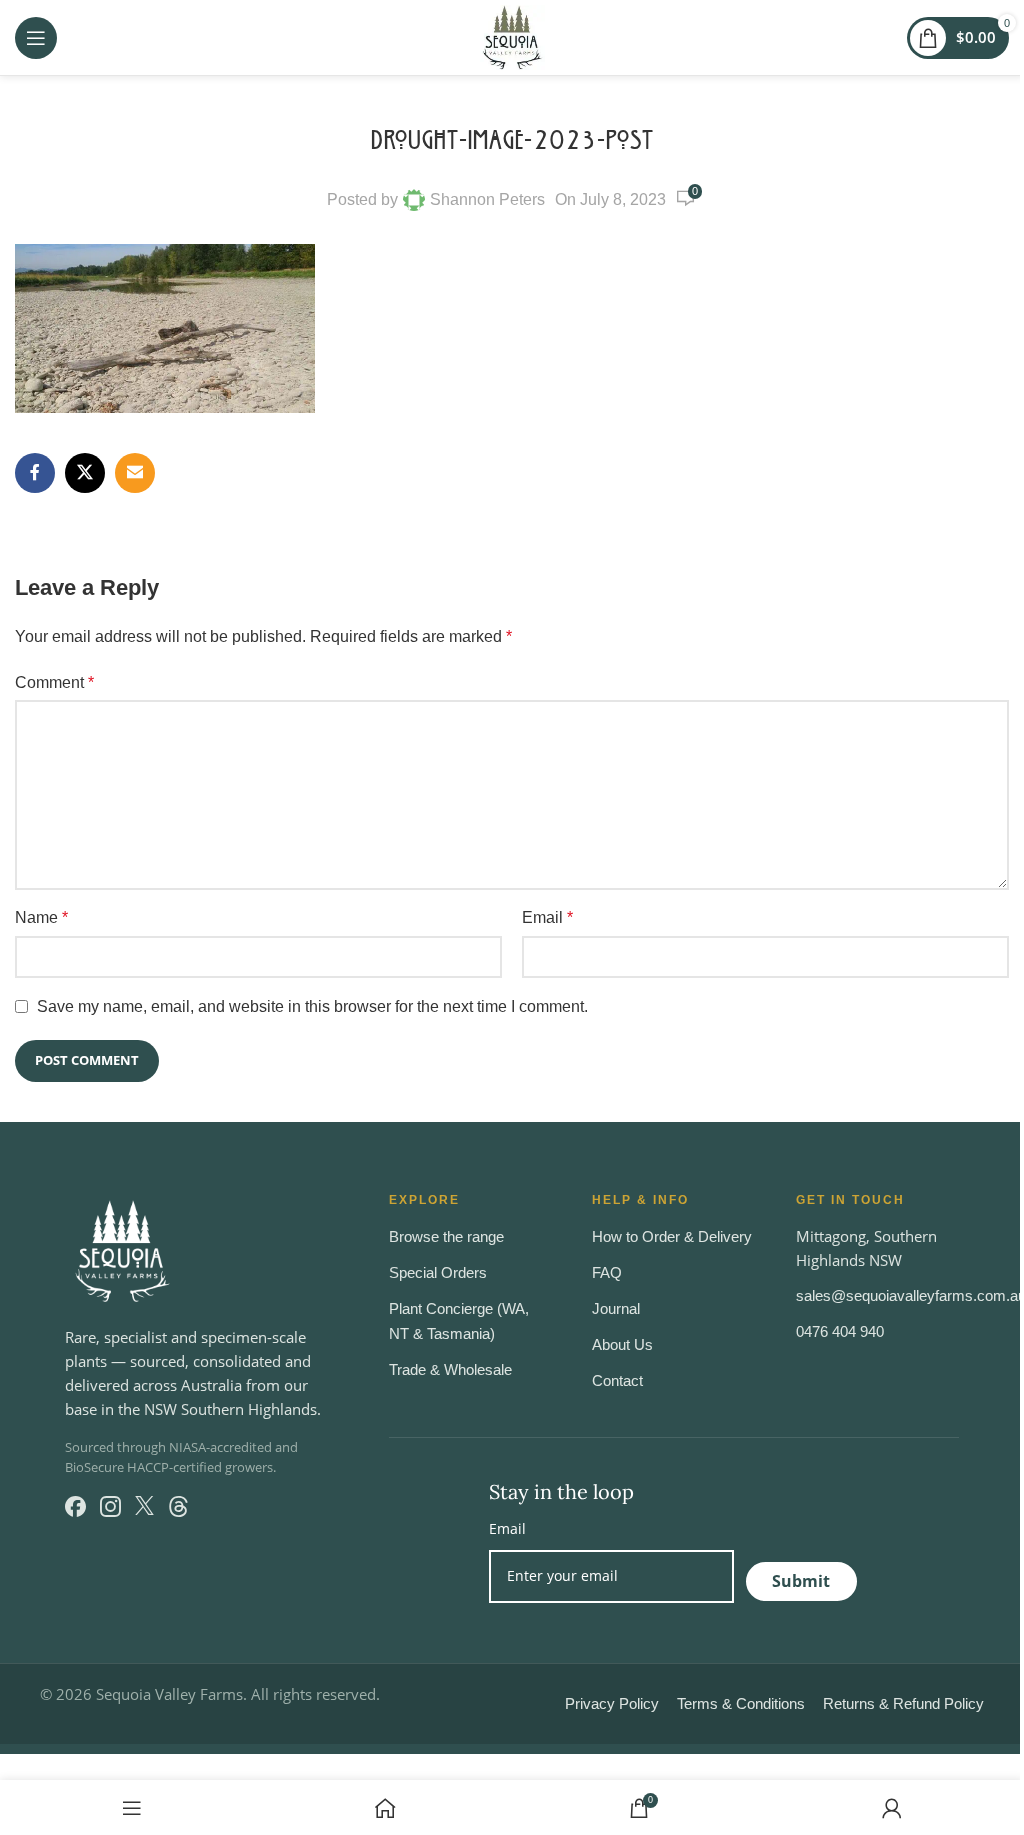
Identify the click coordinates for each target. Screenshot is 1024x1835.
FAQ (607, 1272)
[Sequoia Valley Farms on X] (144, 1506)
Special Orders (438, 1272)
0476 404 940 (840, 1331)
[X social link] (85, 473)
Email (547, 917)
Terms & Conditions (741, 1703)
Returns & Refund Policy (903, 1703)
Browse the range (446, 1236)
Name (41, 917)
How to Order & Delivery (672, 1236)
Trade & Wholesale (450, 1369)
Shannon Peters (487, 199)
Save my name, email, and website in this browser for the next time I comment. (312, 1006)
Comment (54, 682)
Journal (616, 1308)
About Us (622, 1344)
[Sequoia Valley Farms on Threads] (178, 1506)
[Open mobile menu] (36, 38)
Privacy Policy (612, 1703)
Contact (617, 1380)
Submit (801, 1581)
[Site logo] (512, 36)
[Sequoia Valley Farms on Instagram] (110, 1506)
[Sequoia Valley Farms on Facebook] (75, 1506)
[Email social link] (135, 473)
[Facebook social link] (35, 473)
